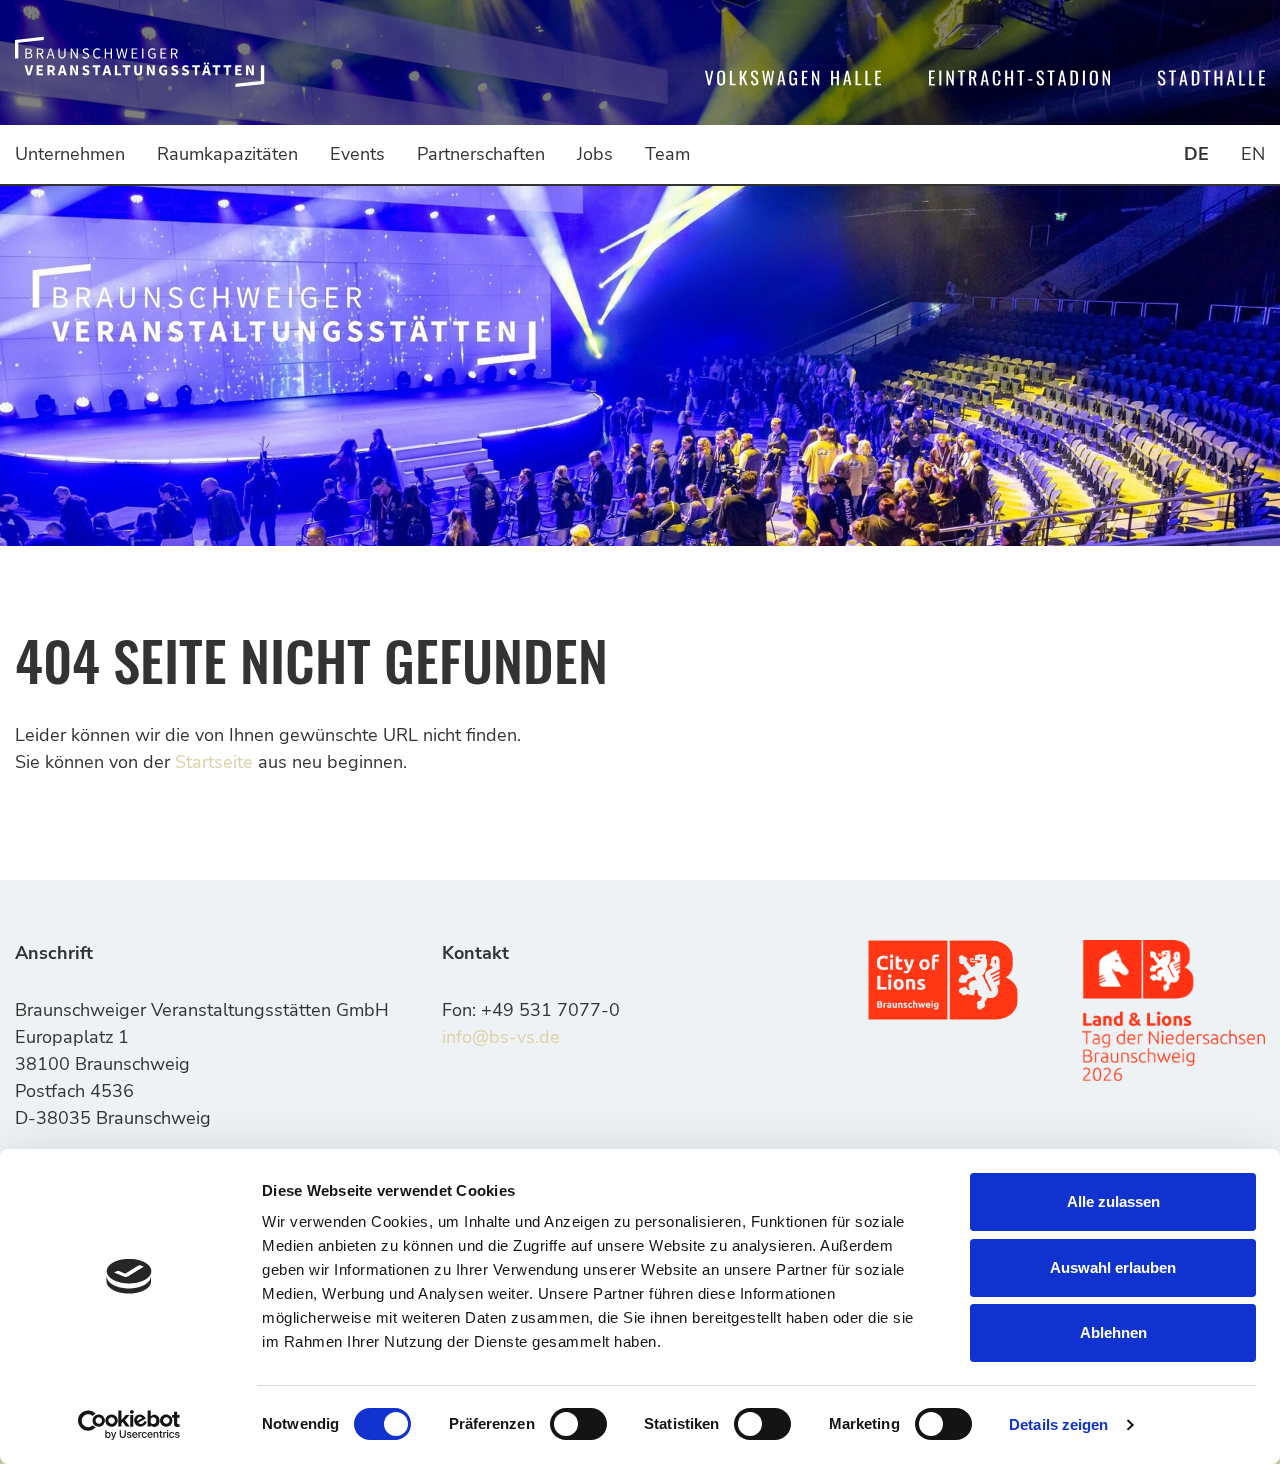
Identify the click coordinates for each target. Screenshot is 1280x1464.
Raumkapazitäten (227, 154)
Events (357, 154)
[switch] (578, 1424)
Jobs (595, 154)
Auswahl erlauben (1113, 1267)
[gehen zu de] (140, 62)
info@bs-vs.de (501, 1037)
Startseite (214, 762)
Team (667, 154)
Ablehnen (1113, 1332)
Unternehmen (70, 154)
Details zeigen (1058, 1424)
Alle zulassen (1113, 1201)
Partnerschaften (481, 154)
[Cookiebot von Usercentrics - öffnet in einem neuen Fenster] (129, 1425)
